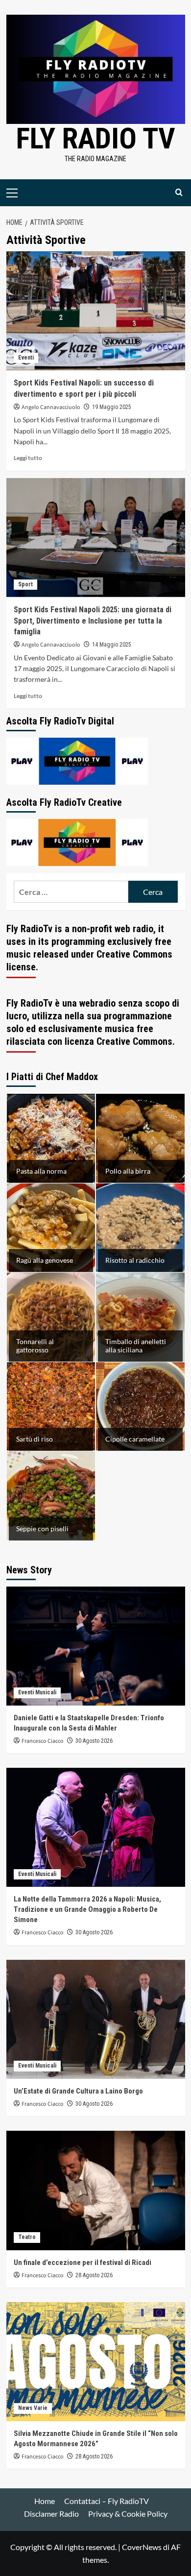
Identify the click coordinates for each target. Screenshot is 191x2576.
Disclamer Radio (51, 2514)
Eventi (26, 358)
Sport (25, 584)
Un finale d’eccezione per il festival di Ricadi (83, 2263)
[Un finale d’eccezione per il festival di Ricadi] (96, 2190)
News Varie (33, 2408)
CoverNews (142, 2547)
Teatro (27, 2237)
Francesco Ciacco (43, 1741)
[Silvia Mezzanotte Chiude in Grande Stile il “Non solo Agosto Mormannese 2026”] (96, 2362)
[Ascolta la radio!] (77, 760)
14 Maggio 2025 (112, 645)
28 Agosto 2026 (94, 2275)
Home (45, 2501)
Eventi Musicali (37, 1692)
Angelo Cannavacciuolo (51, 407)
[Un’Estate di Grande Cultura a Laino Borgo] (96, 2019)
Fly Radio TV (96, 138)
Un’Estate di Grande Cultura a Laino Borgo (78, 2091)
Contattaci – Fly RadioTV (107, 2501)
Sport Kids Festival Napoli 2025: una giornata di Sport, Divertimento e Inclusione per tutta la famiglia (93, 621)
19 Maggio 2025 (112, 407)
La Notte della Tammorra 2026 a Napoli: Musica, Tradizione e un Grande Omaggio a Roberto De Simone (87, 1909)
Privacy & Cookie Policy (128, 2514)
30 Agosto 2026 (94, 1741)
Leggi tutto (28, 458)
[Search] (179, 193)
